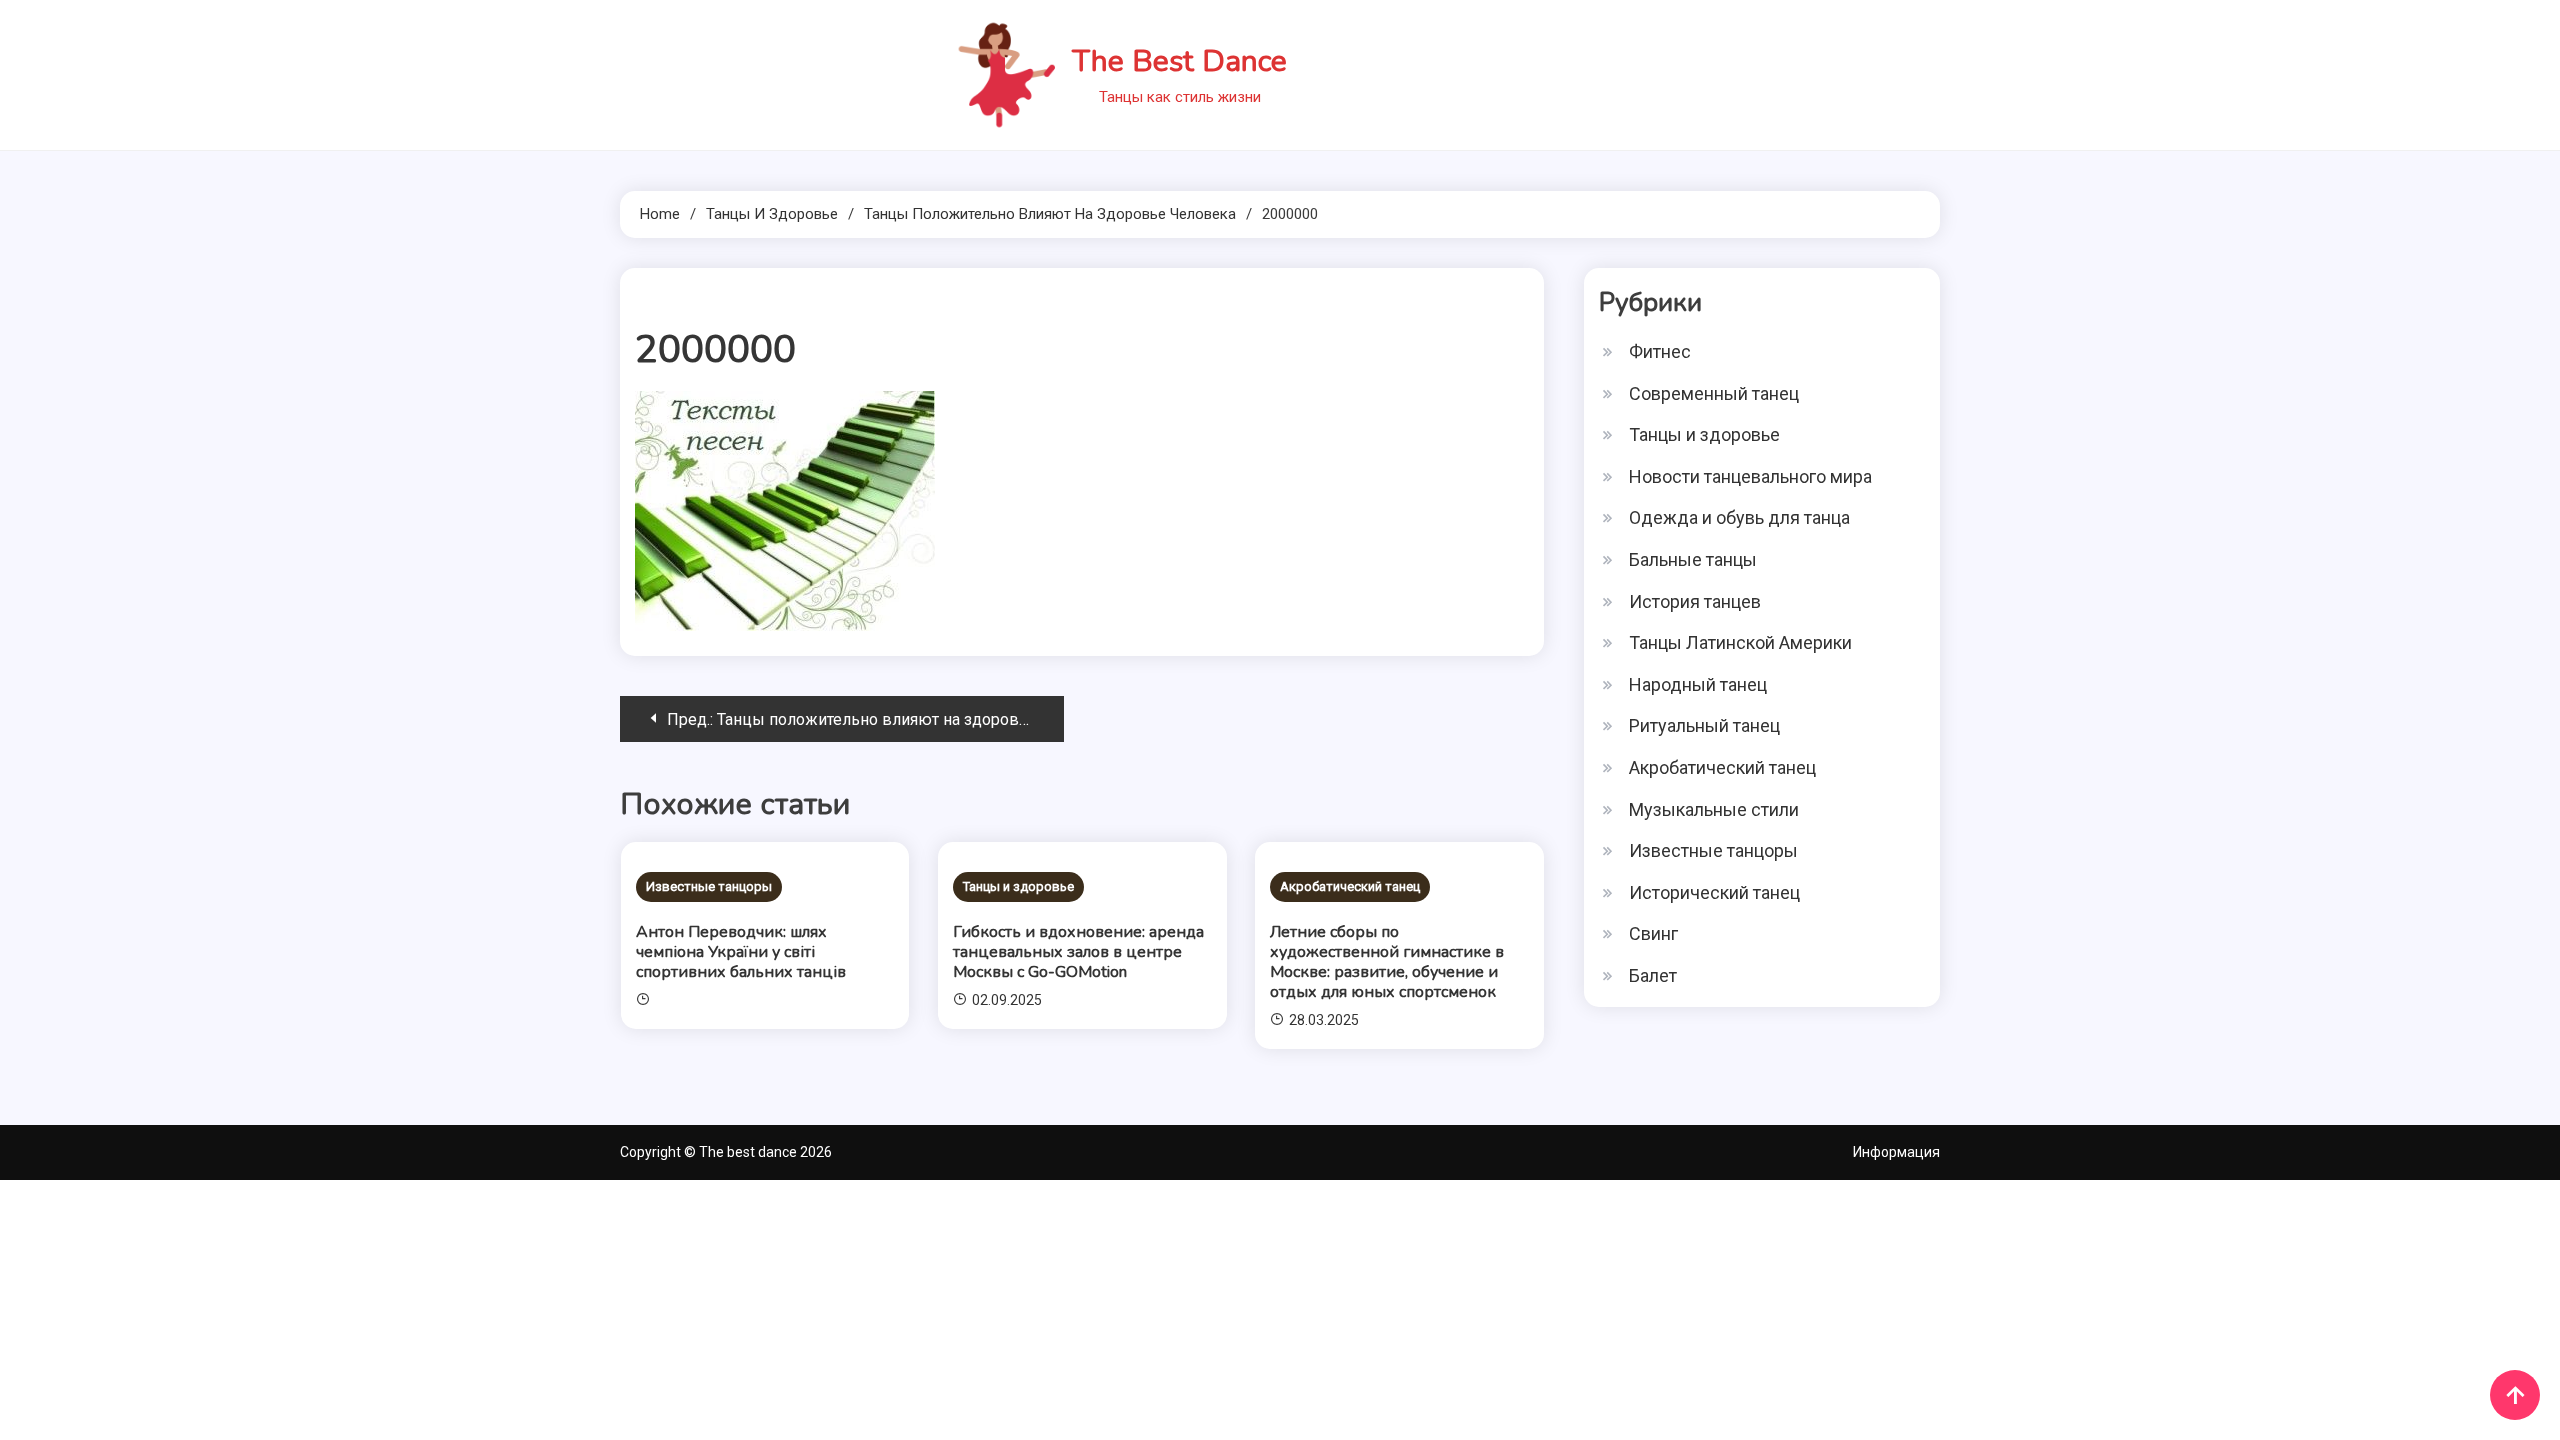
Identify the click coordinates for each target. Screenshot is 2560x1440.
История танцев (1695, 601)
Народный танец (1698, 684)
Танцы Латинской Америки (1740, 642)
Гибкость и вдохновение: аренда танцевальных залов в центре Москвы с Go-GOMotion (1078, 952)
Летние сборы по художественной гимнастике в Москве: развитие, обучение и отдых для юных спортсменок (1387, 962)
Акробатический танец (1350, 886)
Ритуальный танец (1704, 725)
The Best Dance (1179, 61)
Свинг (1653, 933)
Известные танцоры (709, 886)
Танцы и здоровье (1018, 886)
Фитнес (1660, 351)
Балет (1653, 975)
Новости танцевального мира (1750, 476)
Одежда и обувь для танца (1739, 517)
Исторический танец (1714, 892)
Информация (1896, 1152)
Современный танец (1714, 393)
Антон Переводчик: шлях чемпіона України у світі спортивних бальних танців (741, 952)
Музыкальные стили (1714, 809)
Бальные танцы (1693, 559)
